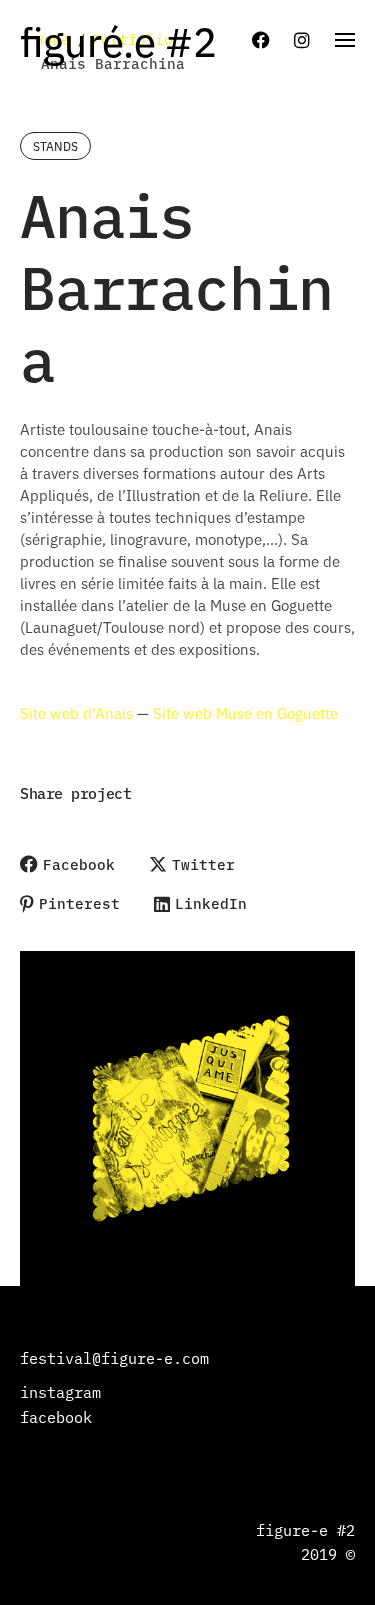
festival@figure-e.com (114, 1357)
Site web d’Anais (76, 712)
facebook (56, 1416)
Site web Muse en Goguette (245, 712)
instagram (60, 1391)
